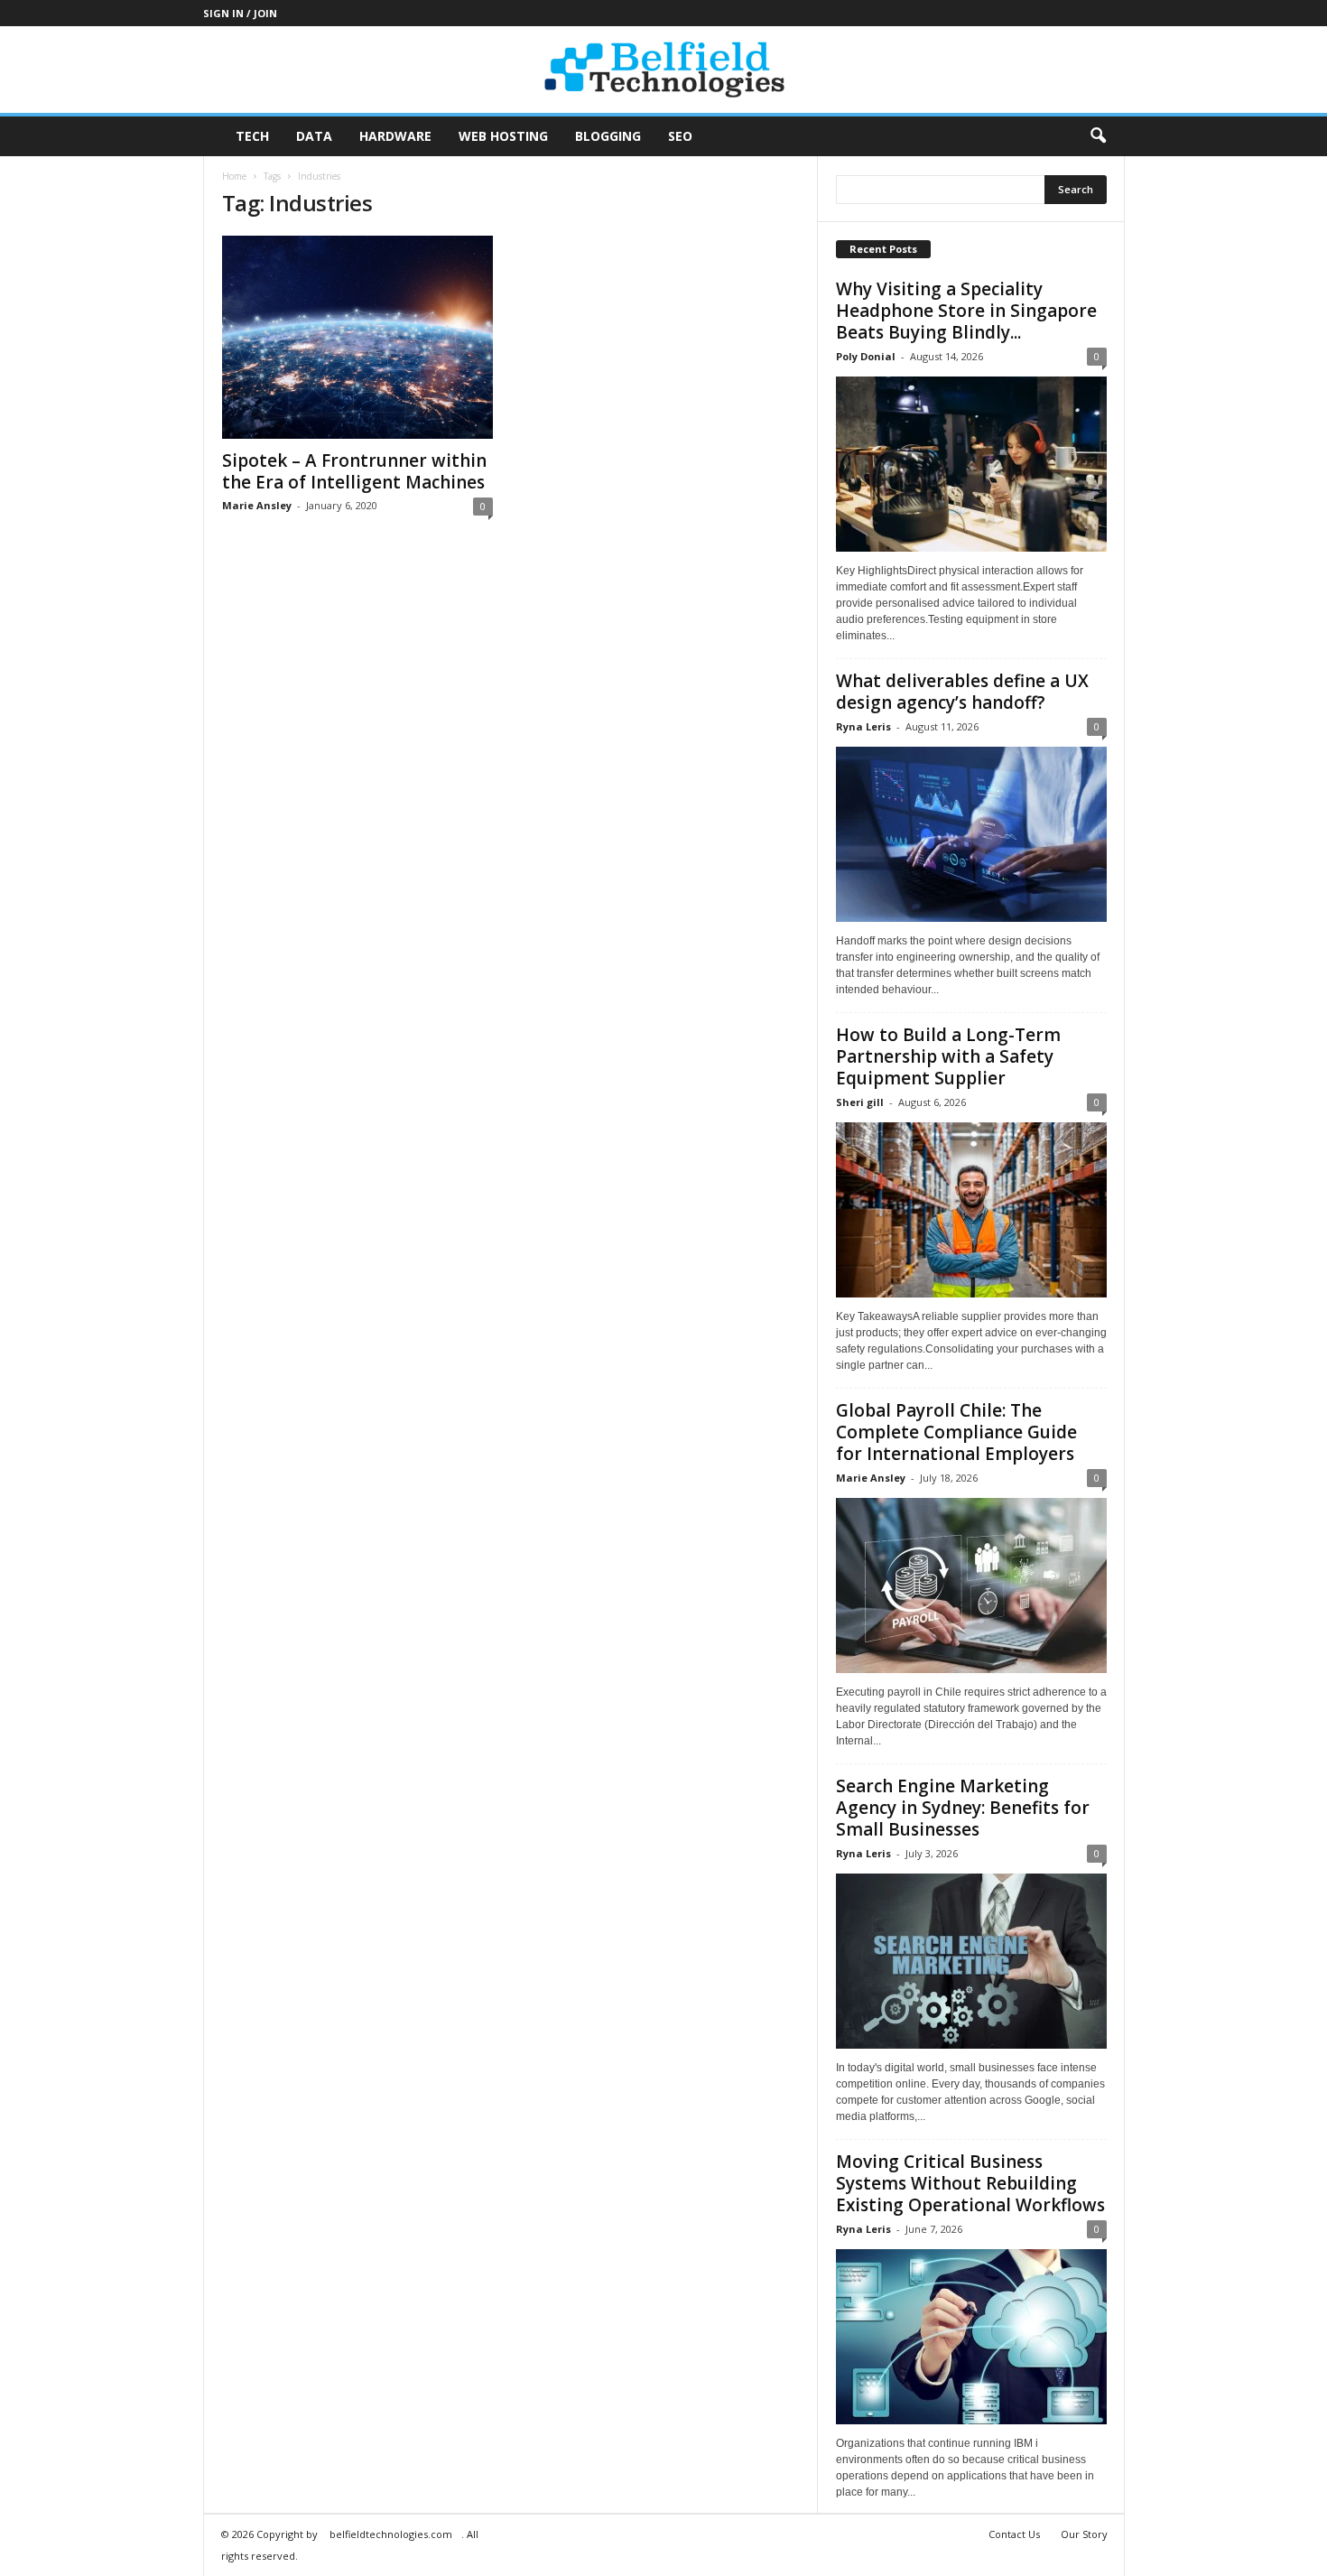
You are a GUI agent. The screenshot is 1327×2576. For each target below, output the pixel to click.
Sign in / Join (240, 13)
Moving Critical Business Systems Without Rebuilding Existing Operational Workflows (970, 2183)
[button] (1098, 136)
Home (234, 176)
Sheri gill (860, 1102)
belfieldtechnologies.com (391, 2534)
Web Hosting (503, 136)
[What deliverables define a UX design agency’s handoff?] (971, 834)
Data (314, 136)
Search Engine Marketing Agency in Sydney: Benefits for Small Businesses (963, 1808)
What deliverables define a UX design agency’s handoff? (962, 692)
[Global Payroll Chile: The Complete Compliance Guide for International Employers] (971, 1586)
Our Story (1084, 2534)
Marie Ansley (257, 505)
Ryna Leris (863, 726)
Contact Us (1014, 2534)
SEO (680, 136)
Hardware (395, 136)
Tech (252, 136)
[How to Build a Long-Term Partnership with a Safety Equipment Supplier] (971, 1210)
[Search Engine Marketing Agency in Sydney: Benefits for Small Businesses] (971, 1961)
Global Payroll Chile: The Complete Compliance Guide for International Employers (956, 1432)
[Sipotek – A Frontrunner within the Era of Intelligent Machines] (357, 337)
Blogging (608, 136)
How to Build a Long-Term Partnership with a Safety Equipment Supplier (948, 1056)
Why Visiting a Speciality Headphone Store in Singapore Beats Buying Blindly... (966, 311)
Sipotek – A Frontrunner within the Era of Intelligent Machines (354, 471)
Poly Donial (866, 356)
